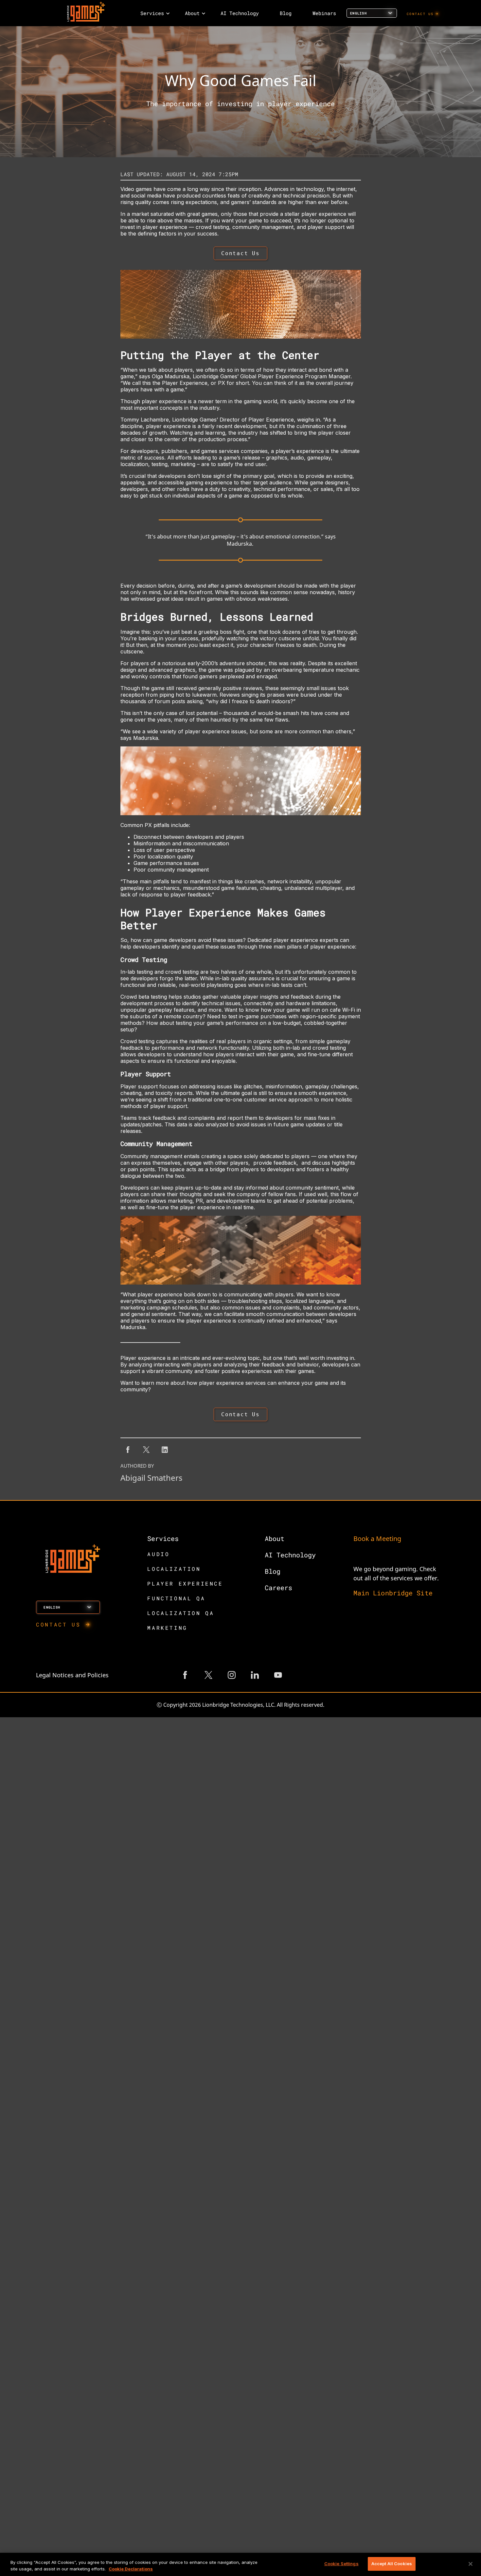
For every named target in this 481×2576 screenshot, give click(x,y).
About (275, 1538)
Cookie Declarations (131, 2569)
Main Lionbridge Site (393, 1593)
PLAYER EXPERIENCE (185, 1583)
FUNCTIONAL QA (176, 1598)
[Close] (471, 2564)
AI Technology (290, 1555)
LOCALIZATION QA (181, 1613)
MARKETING (167, 1628)
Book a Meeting (377, 1539)
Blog (273, 1571)
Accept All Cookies (392, 2564)
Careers (278, 1588)
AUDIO (158, 1554)
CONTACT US (420, 14)
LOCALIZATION (174, 1569)
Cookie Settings (341, 2564)
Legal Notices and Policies (72, 1675)
